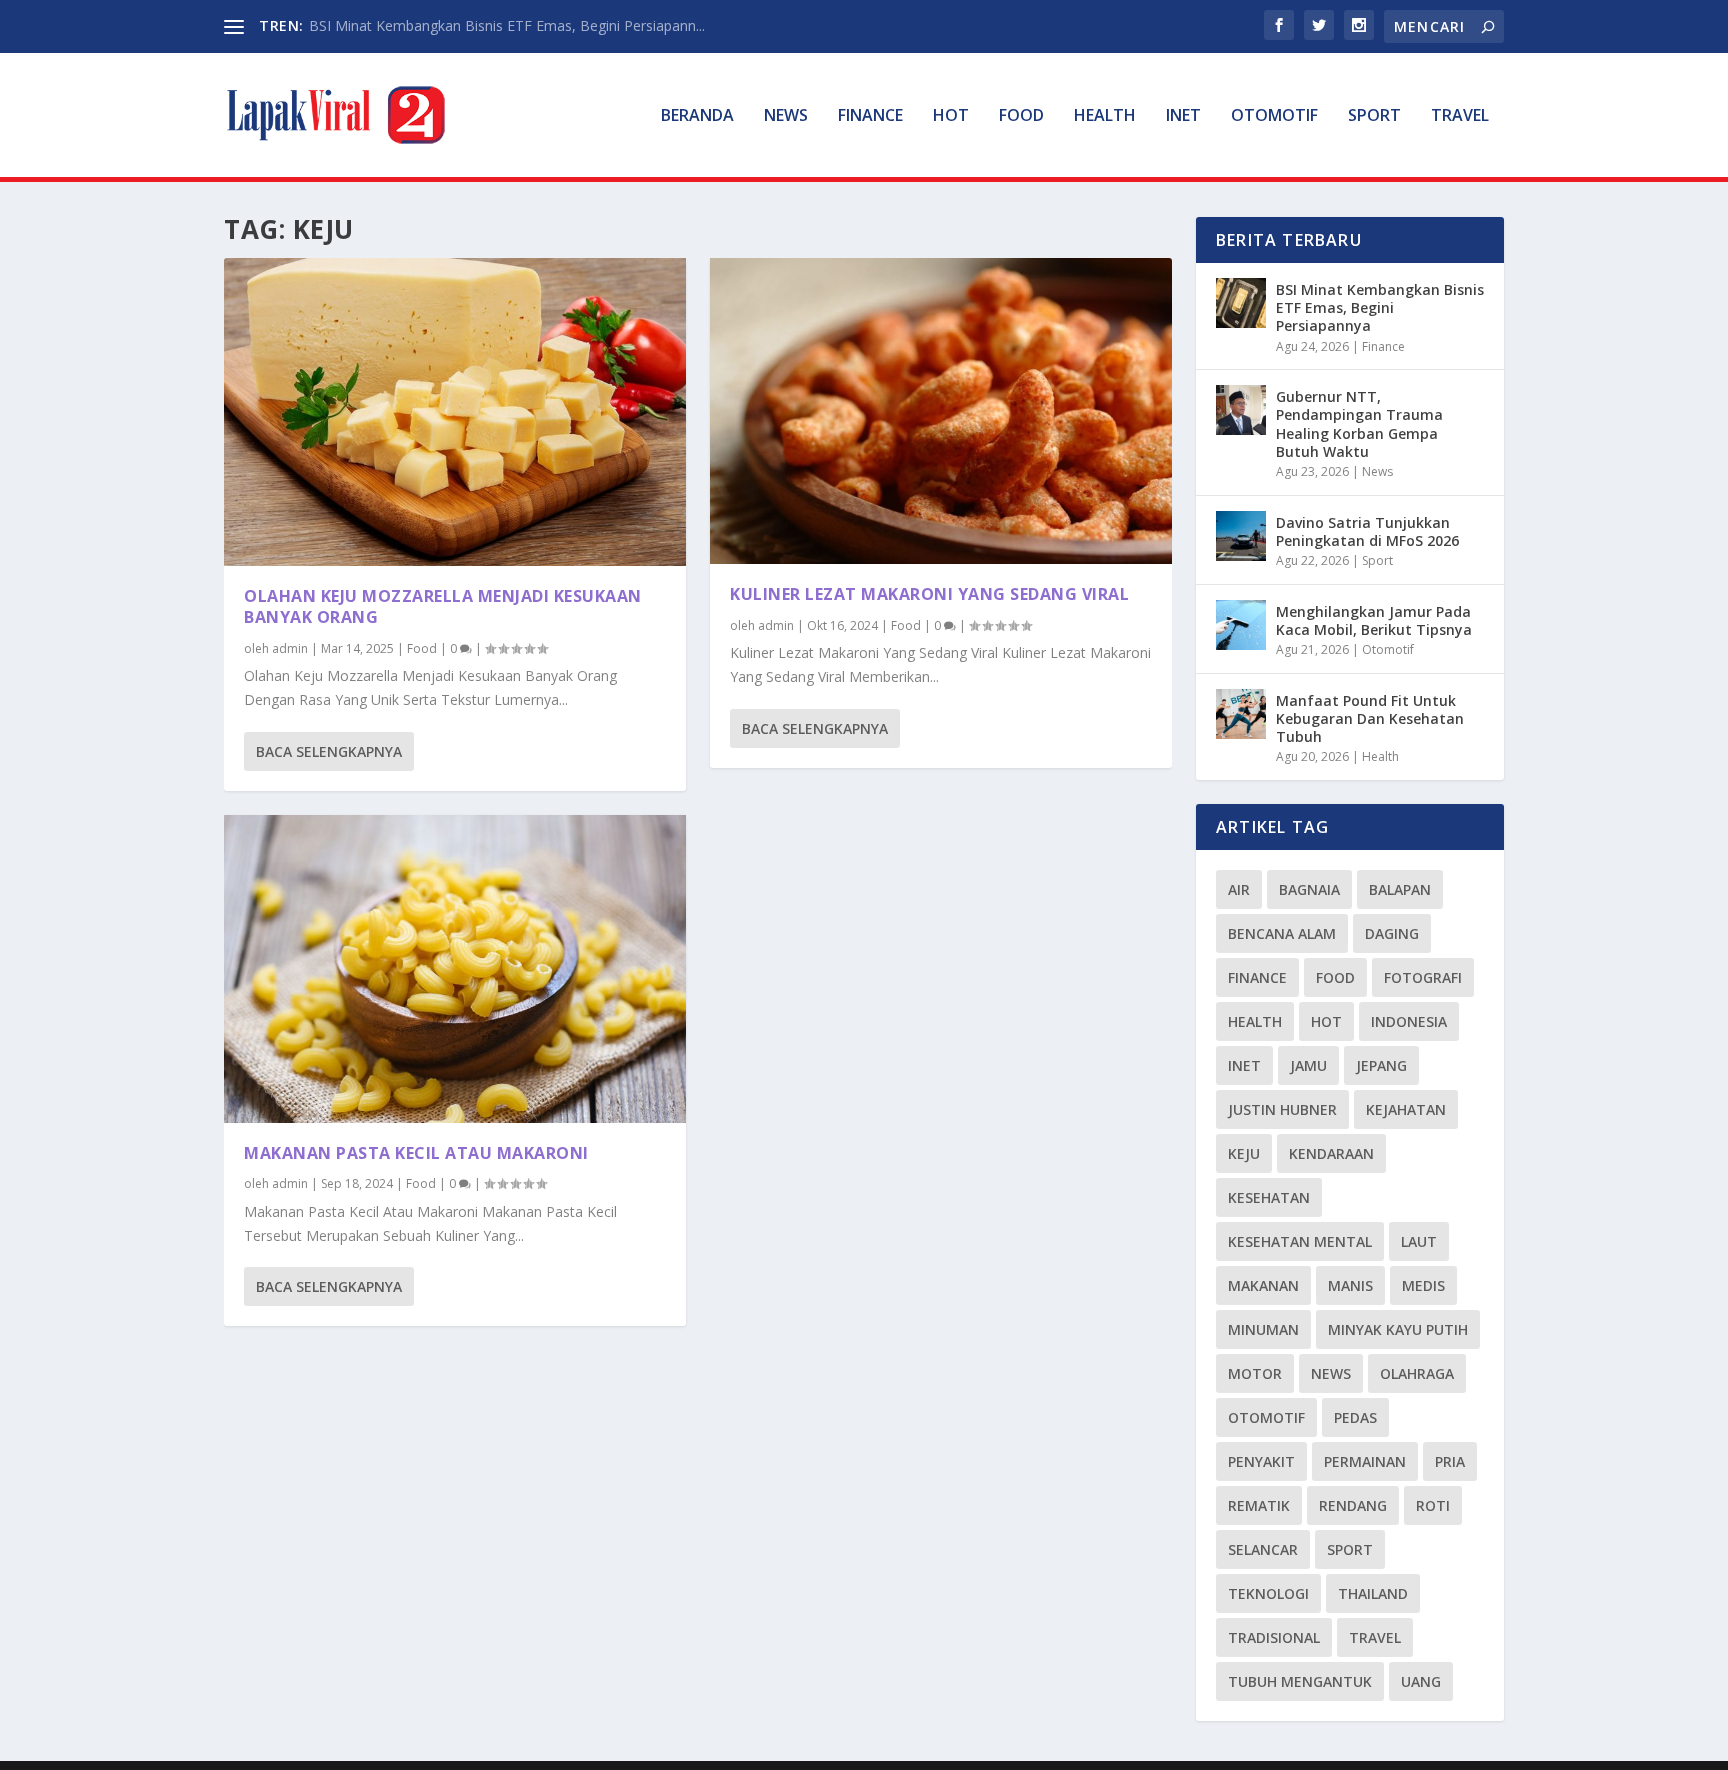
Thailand (1373, 1593)
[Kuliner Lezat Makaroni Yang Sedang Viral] (941, 411)
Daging (1392, 933)
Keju (1244, 1153)
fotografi (1423, 977)
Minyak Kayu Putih (1398, 1329)
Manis (1350, 1285)
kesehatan (1269, 1197)
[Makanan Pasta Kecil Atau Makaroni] (455, 969)
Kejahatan (1406, 1109)
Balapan (1400, 889)
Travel (1460, 116)
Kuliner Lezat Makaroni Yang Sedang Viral (929, 594)
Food (1021, 116)
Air (1239, 889)
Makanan (1263, 1285)
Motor (1255, 1373)
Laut (1419, 1241)
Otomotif (1274, 116)
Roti (1433, 1505)
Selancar (1263, 1549)
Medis (1423, 1285)
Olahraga (1417, 1373)
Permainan (1365, 1461)
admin (290, 648)
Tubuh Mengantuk (1300, 1681)
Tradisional (1274, 1637)
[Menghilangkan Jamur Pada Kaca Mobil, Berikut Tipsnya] (1241, 625)
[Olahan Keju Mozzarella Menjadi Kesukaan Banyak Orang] (455, 412)
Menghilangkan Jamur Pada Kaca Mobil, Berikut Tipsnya (1374, 620)
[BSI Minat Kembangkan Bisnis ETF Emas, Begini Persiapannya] (1241, 303)
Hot (951, 116)
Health (1105, 116)
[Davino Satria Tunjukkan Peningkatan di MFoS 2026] (1241, 536)
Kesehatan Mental (1300, 1241)
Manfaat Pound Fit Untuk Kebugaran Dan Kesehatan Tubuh (1370, 718)
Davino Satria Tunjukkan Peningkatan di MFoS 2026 (1367, 531)
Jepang (1381, 1065)
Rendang (1353, 1505)
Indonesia (1409, 1021)
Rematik (1259, 1505)
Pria (1450, 1461)
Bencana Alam (1282, 933)
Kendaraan (1331, 1153)
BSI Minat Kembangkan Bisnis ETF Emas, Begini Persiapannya (1380, 307)
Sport (1374, 116)
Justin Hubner (1282, 1109)
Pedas (1355, 1417)
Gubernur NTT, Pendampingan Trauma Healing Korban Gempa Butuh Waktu (1359, 424)
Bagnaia (1309, 889)
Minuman (1263, 1329)
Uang (1421, 1681)
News (786, 116)
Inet (1183, 116)
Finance (870, 116)
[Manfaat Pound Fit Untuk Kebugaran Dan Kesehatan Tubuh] (1241, 714)
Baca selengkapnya (329, 751)
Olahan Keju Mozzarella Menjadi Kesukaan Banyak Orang (443, 606)
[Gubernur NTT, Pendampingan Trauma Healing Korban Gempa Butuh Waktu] (1241, 410)
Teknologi (1268, 1593)
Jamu (1308, 1065)
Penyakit (1261, 1461)
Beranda (697, 116)
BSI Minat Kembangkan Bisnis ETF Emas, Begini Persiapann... (507, 25)
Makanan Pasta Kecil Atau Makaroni (416, 1153)
